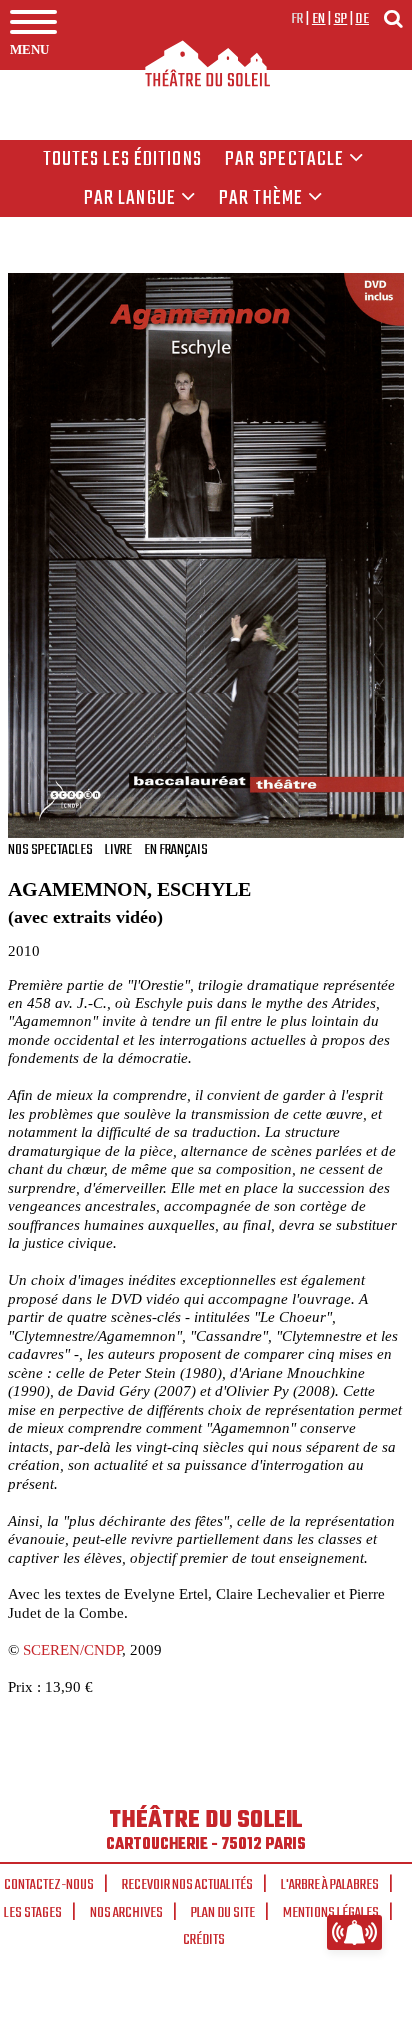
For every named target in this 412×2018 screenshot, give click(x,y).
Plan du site (223, 1913)
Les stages (33, 1913)
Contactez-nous (49, 1885)
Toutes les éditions (122, 160)
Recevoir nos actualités (187, 1885)
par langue (130, 199)
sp (341, 19)
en (319, 19)
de (362, 19)
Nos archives (126, 1913)
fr (297, 19)
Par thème (261, 199)
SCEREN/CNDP (72, 1649)
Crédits (204, 1940)
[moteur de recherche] (393, 18)
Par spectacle (285, 160)
